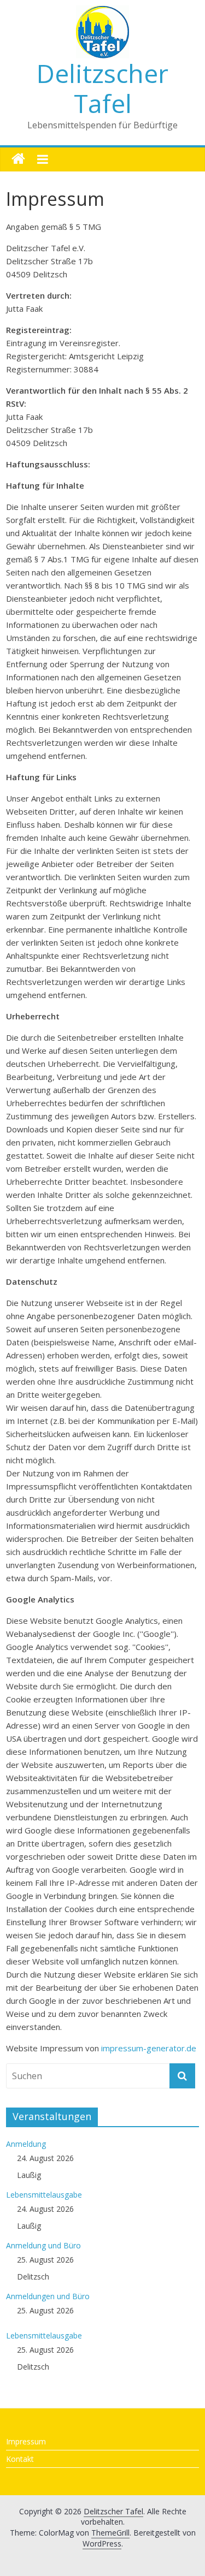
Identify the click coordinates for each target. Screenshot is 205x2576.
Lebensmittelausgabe (44, 2195)
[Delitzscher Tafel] (18, 159)
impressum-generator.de (149, 2048)
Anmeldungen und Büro (48, 2296)
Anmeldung (26, 2144)
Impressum (26, 2441)
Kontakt (20, 2459)
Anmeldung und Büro (43, 2245)
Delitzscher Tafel (102, 88)
